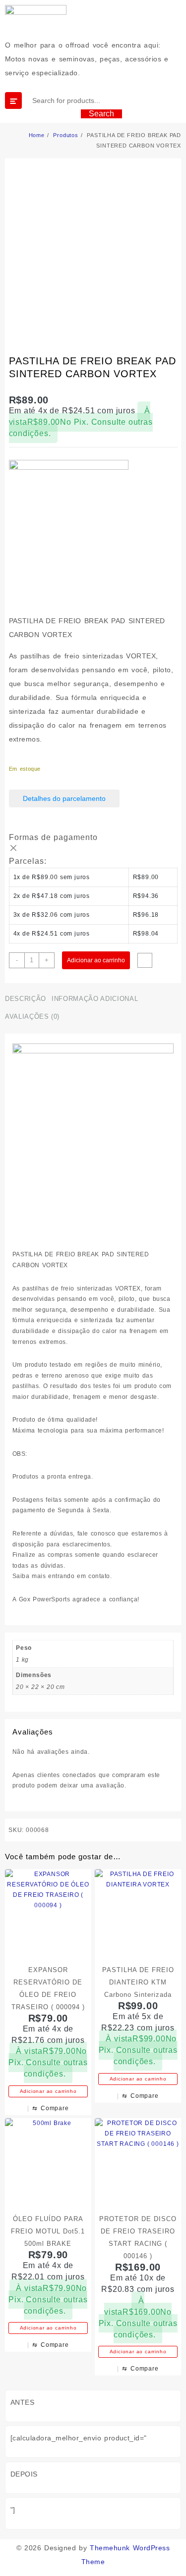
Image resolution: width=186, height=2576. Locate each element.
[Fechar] (13, 848)
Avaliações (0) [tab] (32, 1016)
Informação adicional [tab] (95, 999)
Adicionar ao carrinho (96, 960)
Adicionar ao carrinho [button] (48, 2091)
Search (101, 114)
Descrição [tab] (26, 999)
